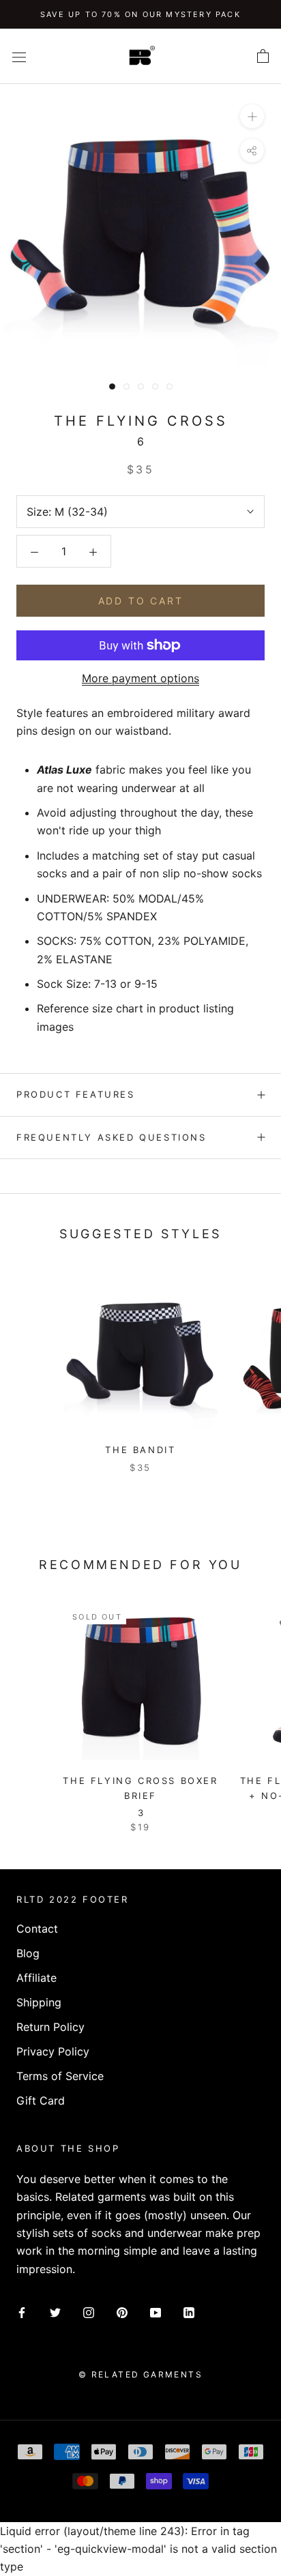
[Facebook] (22, 2311)
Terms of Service (60, 2076)
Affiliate (36, 1978)
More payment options (140, 678)
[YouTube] (156, 2311)
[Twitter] (55, 2311)
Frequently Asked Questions (112, 1137)
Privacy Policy (53, 2051)
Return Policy (50, 2027)
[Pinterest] (122, 2311)
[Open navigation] (19, 56)
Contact (37, 1929)
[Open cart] (263, 57)
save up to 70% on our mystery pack (140, 14)
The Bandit (140, 1450)
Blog (28, 1953)
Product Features (76, 1094)
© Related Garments (140, 2374)
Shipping (39, 2002)
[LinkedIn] (189, 2311)
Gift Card (41, 2101)
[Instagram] (89, 2311)
